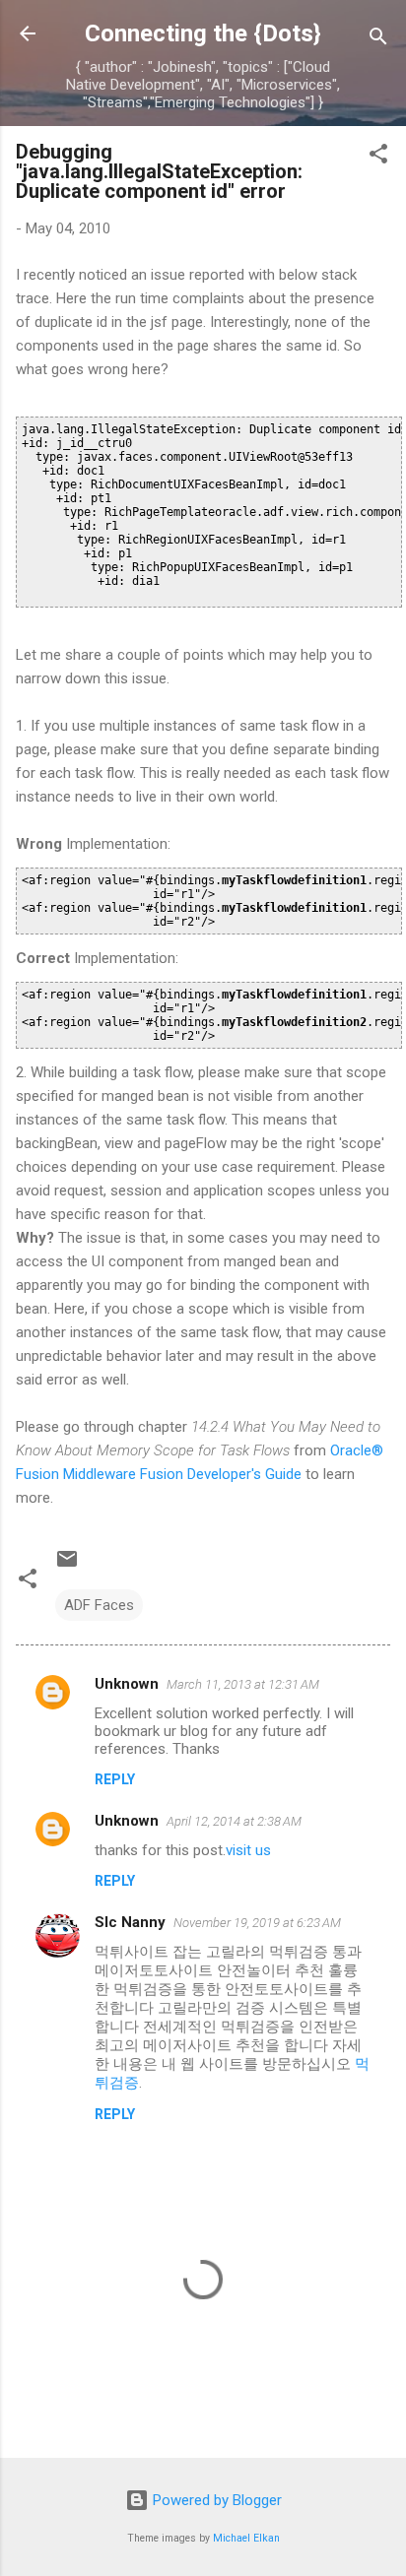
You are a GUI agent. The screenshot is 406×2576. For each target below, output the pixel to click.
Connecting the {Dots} (203, 33)
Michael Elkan (246, 2538)
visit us (248, 1850)
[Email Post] (67, 1566)
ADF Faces (99, 1605)
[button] (378, 157)
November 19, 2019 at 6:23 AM (257, 1923)
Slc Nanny (130, 1922)
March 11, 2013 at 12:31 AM (243, 1684)
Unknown (127, 1684)
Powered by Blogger (215, 2500)
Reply (115, 1779)
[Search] (378, 40)
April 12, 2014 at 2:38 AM (234, 1821)
